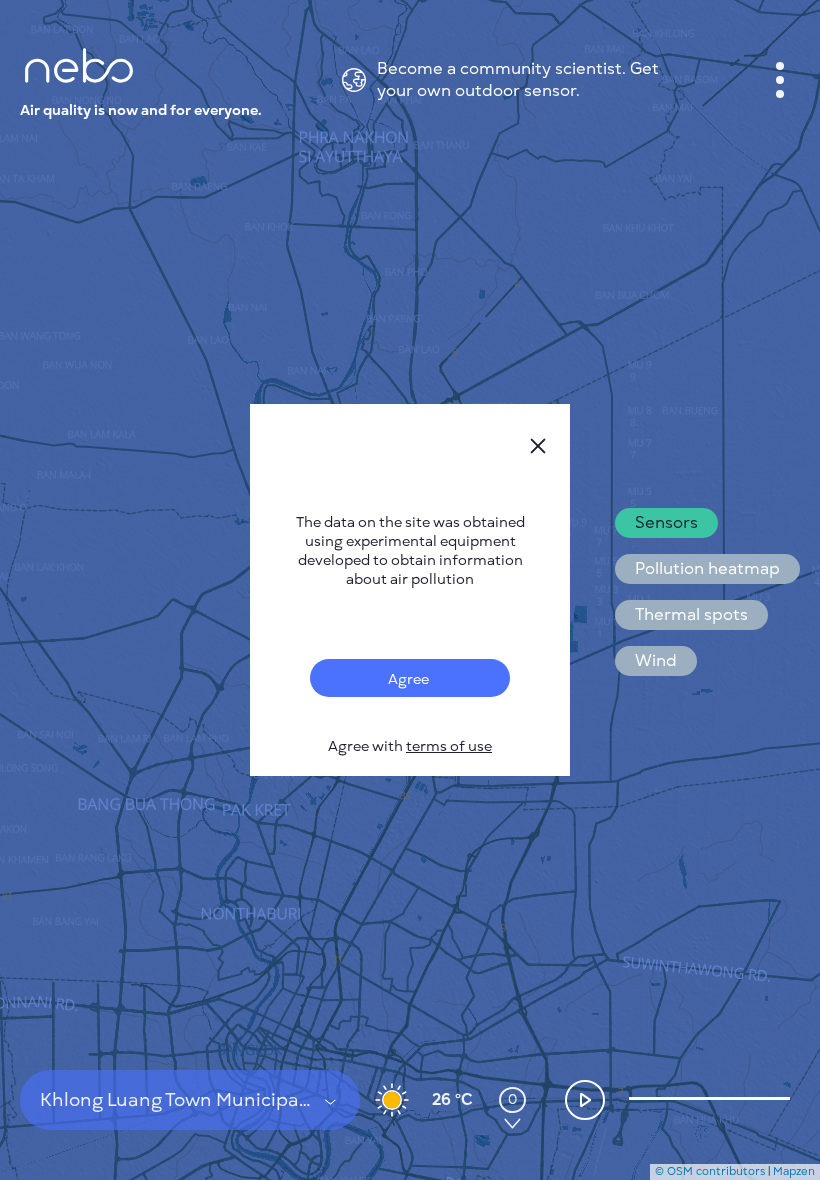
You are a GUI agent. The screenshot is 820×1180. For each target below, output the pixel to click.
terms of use (449, 746)
